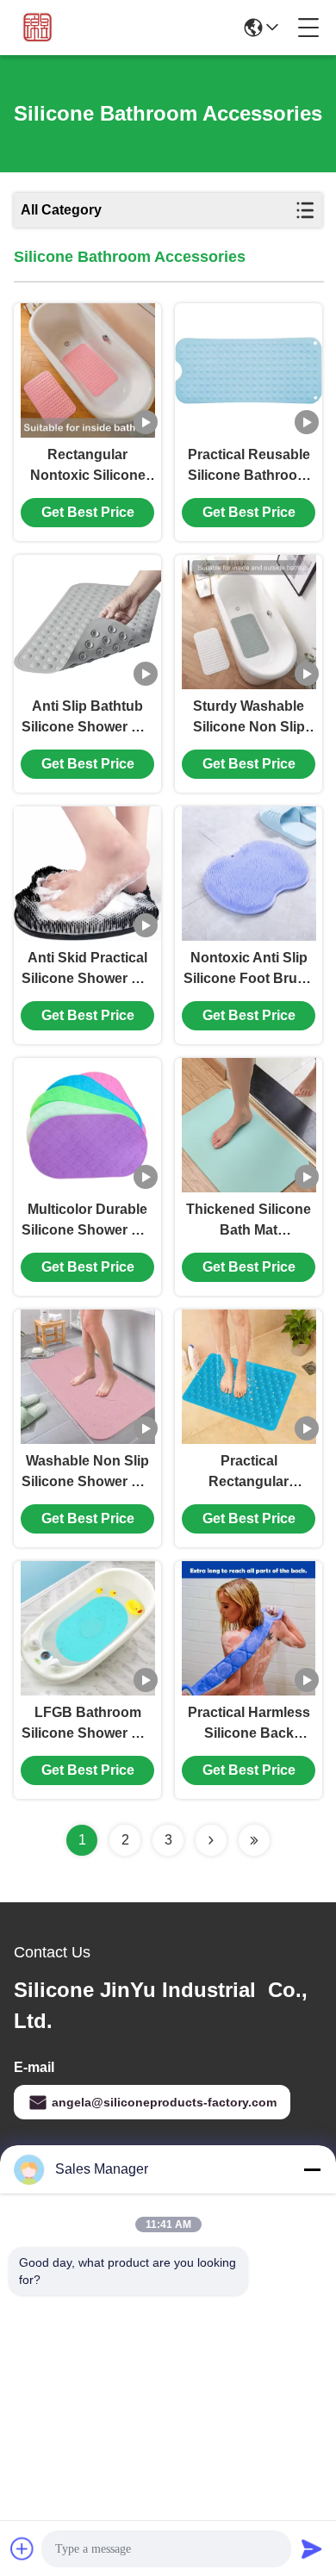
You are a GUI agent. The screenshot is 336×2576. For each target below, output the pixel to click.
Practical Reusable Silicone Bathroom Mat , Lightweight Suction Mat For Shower (249, 467)
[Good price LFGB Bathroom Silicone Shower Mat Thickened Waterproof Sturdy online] (88, 1628)
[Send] (312, 2548)
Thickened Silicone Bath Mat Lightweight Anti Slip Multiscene (249, 1221)
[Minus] (312, 2169)
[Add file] (22, 2548)
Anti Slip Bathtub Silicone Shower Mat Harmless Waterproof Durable (88, 718)
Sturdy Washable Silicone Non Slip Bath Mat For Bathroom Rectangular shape (249, 718)
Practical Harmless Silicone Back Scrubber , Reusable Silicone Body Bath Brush (249, 1724)
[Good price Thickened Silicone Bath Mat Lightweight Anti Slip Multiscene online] (249, 1125)
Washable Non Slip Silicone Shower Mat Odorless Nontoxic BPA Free (88, 1473)
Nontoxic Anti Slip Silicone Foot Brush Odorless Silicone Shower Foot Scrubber (249, 970)
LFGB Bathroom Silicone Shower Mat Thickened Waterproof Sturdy (88, 1724)
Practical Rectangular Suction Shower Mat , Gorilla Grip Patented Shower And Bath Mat (249, 1473)
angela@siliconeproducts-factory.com (164, 2102)
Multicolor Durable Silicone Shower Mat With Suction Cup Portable (88, 1221)
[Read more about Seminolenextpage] (211, 1840)
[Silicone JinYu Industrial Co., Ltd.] (36, 28)
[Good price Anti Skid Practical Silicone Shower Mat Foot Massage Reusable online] (87, 874)
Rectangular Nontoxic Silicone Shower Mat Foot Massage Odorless (87, 467)
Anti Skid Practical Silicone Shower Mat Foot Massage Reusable (88, 970)
